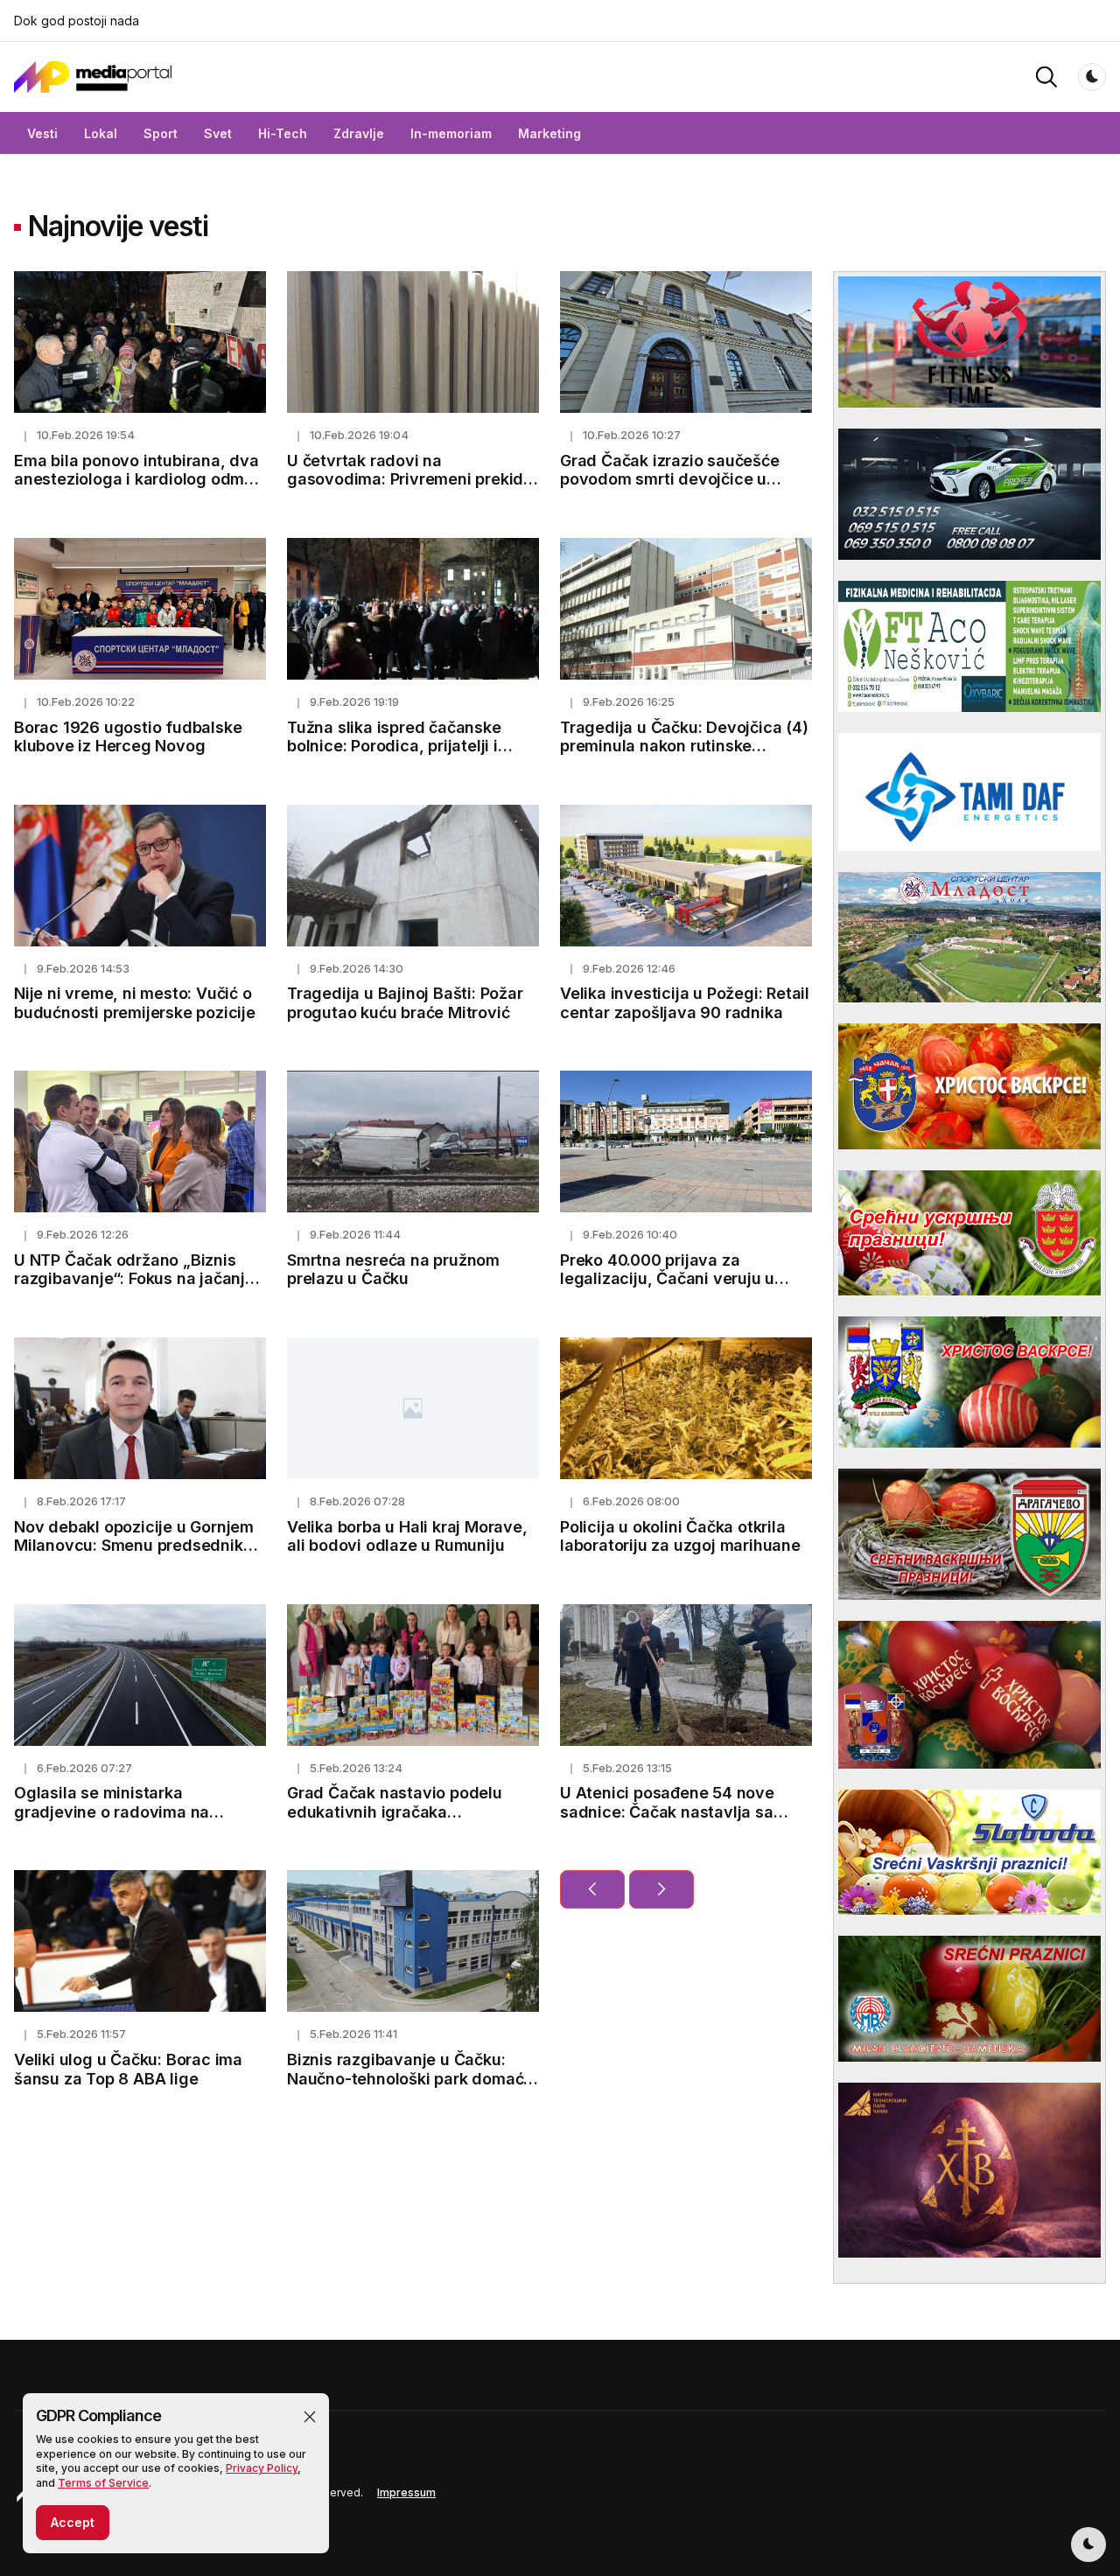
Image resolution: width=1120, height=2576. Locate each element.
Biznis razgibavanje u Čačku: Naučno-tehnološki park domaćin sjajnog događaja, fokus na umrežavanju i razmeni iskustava (412, 2088)
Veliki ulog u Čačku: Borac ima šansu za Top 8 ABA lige (128, 2069)
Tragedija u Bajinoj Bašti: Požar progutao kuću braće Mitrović (405, 1003)
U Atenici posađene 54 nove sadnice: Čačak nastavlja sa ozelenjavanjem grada (667, 1812)
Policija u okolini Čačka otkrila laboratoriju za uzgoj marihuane (680, 1536)
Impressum (406, 2492)
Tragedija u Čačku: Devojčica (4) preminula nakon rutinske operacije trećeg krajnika (684, 746)
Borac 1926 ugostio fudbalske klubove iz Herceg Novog (128, 737)
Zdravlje (359, 133)
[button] (310, 2417)
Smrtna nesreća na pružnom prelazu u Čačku (393, 1270)
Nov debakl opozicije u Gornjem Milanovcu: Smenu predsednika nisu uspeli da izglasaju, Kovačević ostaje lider (134, 1555)
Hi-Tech (283, 133)
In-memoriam (451, 133)
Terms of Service (103, 2483)
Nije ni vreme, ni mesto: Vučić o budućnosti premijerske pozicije (135, 1003)
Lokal (101, 133)
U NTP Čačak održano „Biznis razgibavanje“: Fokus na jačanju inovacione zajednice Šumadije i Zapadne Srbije (137, 1288)
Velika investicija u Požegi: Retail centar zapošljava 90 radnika (685, 1003)
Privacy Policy (262, 2468)
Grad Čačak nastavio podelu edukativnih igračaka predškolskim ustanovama (395, 1812)
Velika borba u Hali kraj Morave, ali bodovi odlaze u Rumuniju (407, 1536)
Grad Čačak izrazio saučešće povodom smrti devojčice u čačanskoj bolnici (670, 479)
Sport (161, 133)
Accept (73, 2522)
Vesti (42, 133)
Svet (218, 133)
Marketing (549, 133)
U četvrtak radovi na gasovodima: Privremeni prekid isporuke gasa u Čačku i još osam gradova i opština (405, 489)
